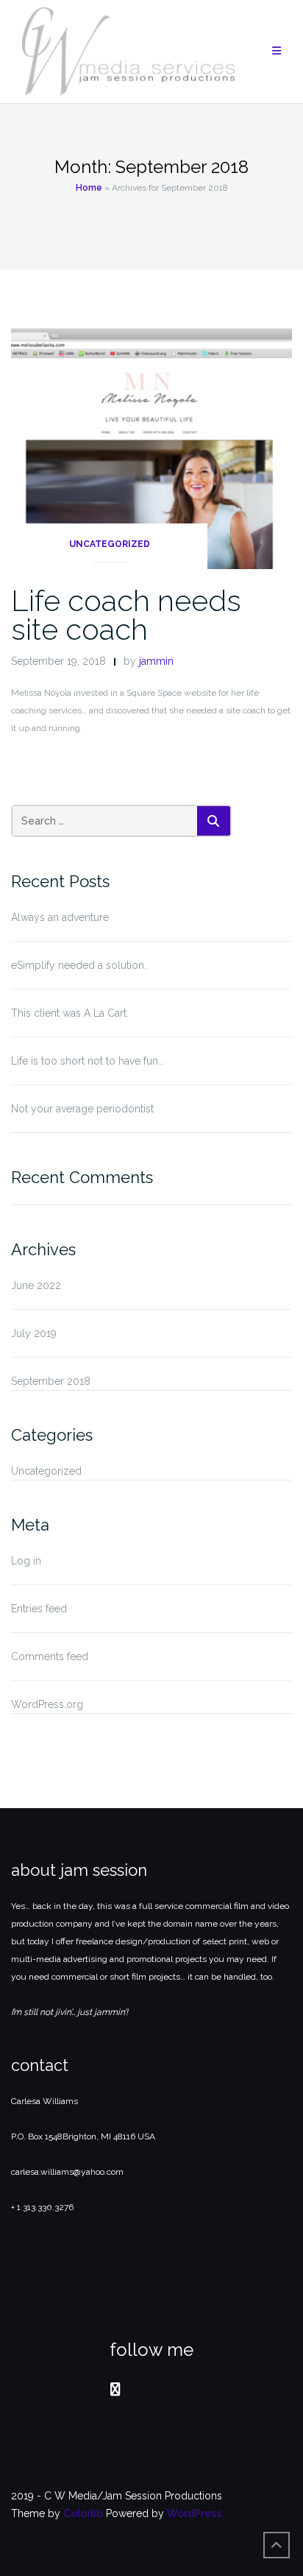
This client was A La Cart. (70, 1013)
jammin (156, 661)
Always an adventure (60, 917)
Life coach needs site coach (126, 615)
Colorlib (83, 2513)
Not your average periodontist (82, 1109)
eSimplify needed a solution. (79, 965)
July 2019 (34, 1333)
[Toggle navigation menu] (277, 51)
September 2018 (51, 1381)
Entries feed (39, 1609)
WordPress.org (47, 1704)
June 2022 (36, 1285)
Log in (26, 1561)
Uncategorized (110, 544)
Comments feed (50, 1656)
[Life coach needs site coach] (151, 448)
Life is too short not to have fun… (87, 1061)
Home (89, 188)
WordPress (194, 2513)
